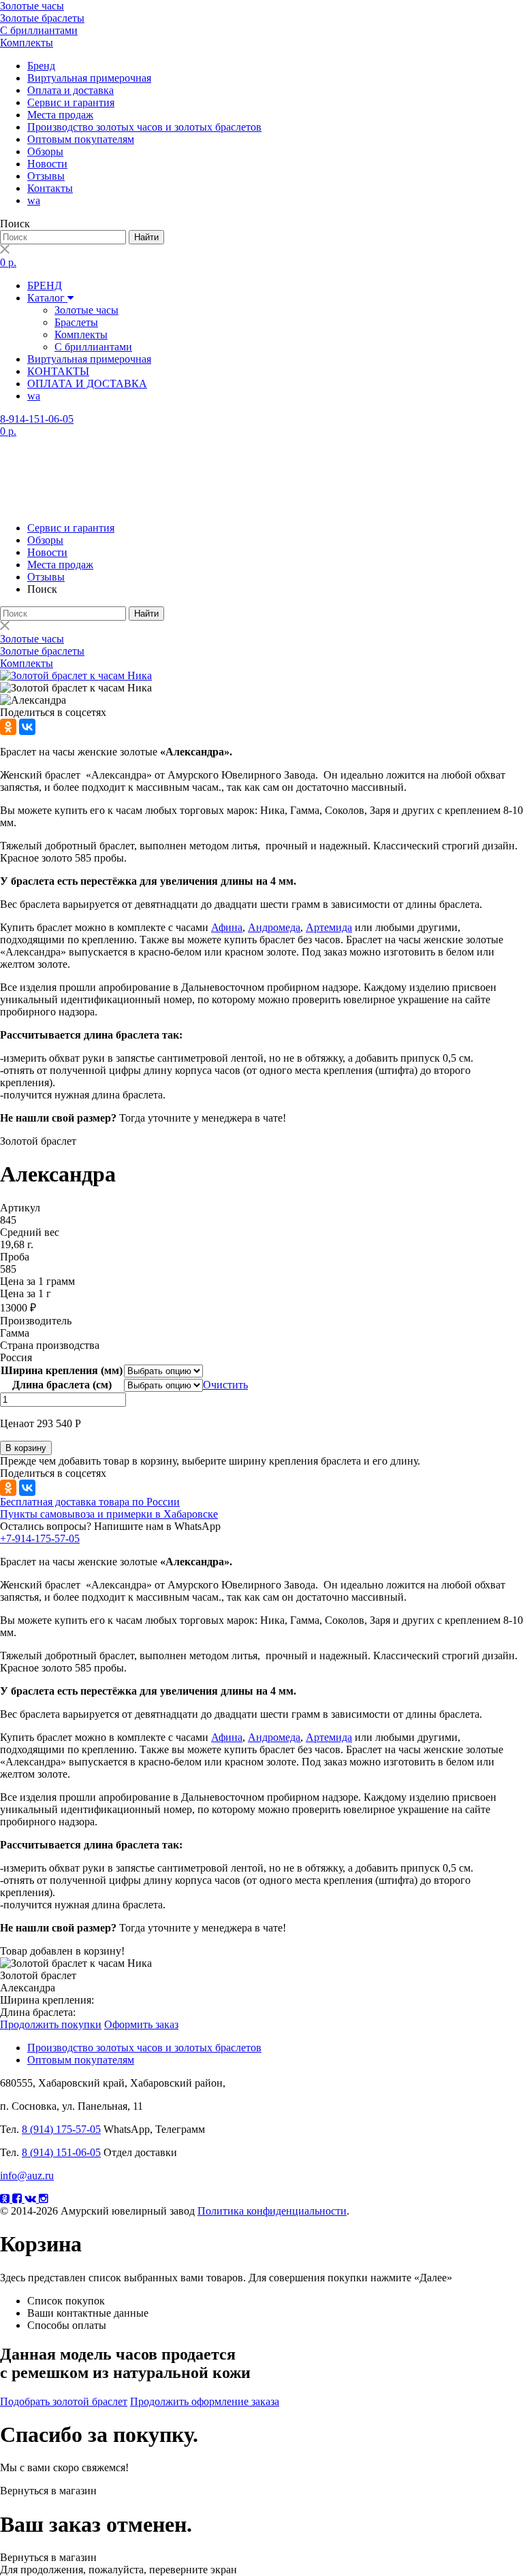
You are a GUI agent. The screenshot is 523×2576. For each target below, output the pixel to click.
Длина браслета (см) (62, 1385)
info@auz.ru (27, 2175)
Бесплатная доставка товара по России (90, 1502)
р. (8, 262)
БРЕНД (45, 286)
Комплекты (27, 43)
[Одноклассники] (8, 727)
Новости (47, 164)
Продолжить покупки (51, 2024)
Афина (227, 927)
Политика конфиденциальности (272, 2211)
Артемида (329, 927)
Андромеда (274, 927)
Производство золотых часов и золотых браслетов (144, 127)
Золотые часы (32, 6)
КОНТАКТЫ (58, 371)
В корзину (26, 1448)
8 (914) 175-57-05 (61, 2129)
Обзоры (45, 151)
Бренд (41, 66)
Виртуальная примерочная (89, 78)
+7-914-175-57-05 (40, 1538)
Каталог (47, 298)
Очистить (225, 1385)
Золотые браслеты (42, 18)
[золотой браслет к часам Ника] (76, 675)
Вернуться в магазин (48, 2491)
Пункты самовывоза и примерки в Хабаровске (109, 1514)
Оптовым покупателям (81, 139)
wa (34, 200)
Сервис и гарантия (71, 102)
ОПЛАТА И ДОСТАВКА (87, 384)
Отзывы (46, 176)
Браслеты (76, 322)
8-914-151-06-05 (37, 419)
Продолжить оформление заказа (205, 2401)
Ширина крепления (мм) (62, 1370)
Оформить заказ (141, 2024)
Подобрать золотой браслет (64, 2401)
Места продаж (60, 115)
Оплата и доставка (70, 90)
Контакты (50, 188)
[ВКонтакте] (27, 727)
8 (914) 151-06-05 (61, 2152)
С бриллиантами (39, 30)
